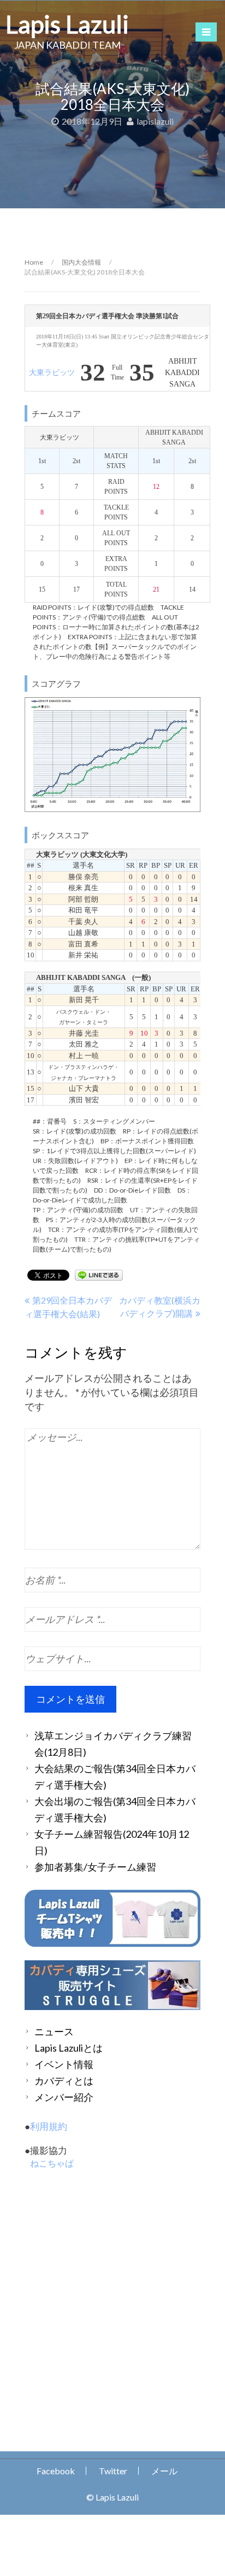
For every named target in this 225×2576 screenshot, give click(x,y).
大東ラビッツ (52, 373)
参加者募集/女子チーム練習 (95, 1867)
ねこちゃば (52, 2163)
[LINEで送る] (99, 1274)
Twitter (113, 2471)
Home (34, 262)
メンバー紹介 (64, 2097)
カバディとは (64, 2081)
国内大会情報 (81, 262)
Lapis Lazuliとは (69, 2048)
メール (164, 2471)
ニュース (54, 2031)
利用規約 (49, 2126)
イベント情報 (64, 2064)
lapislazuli (155, 121)
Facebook (56, 2471)
